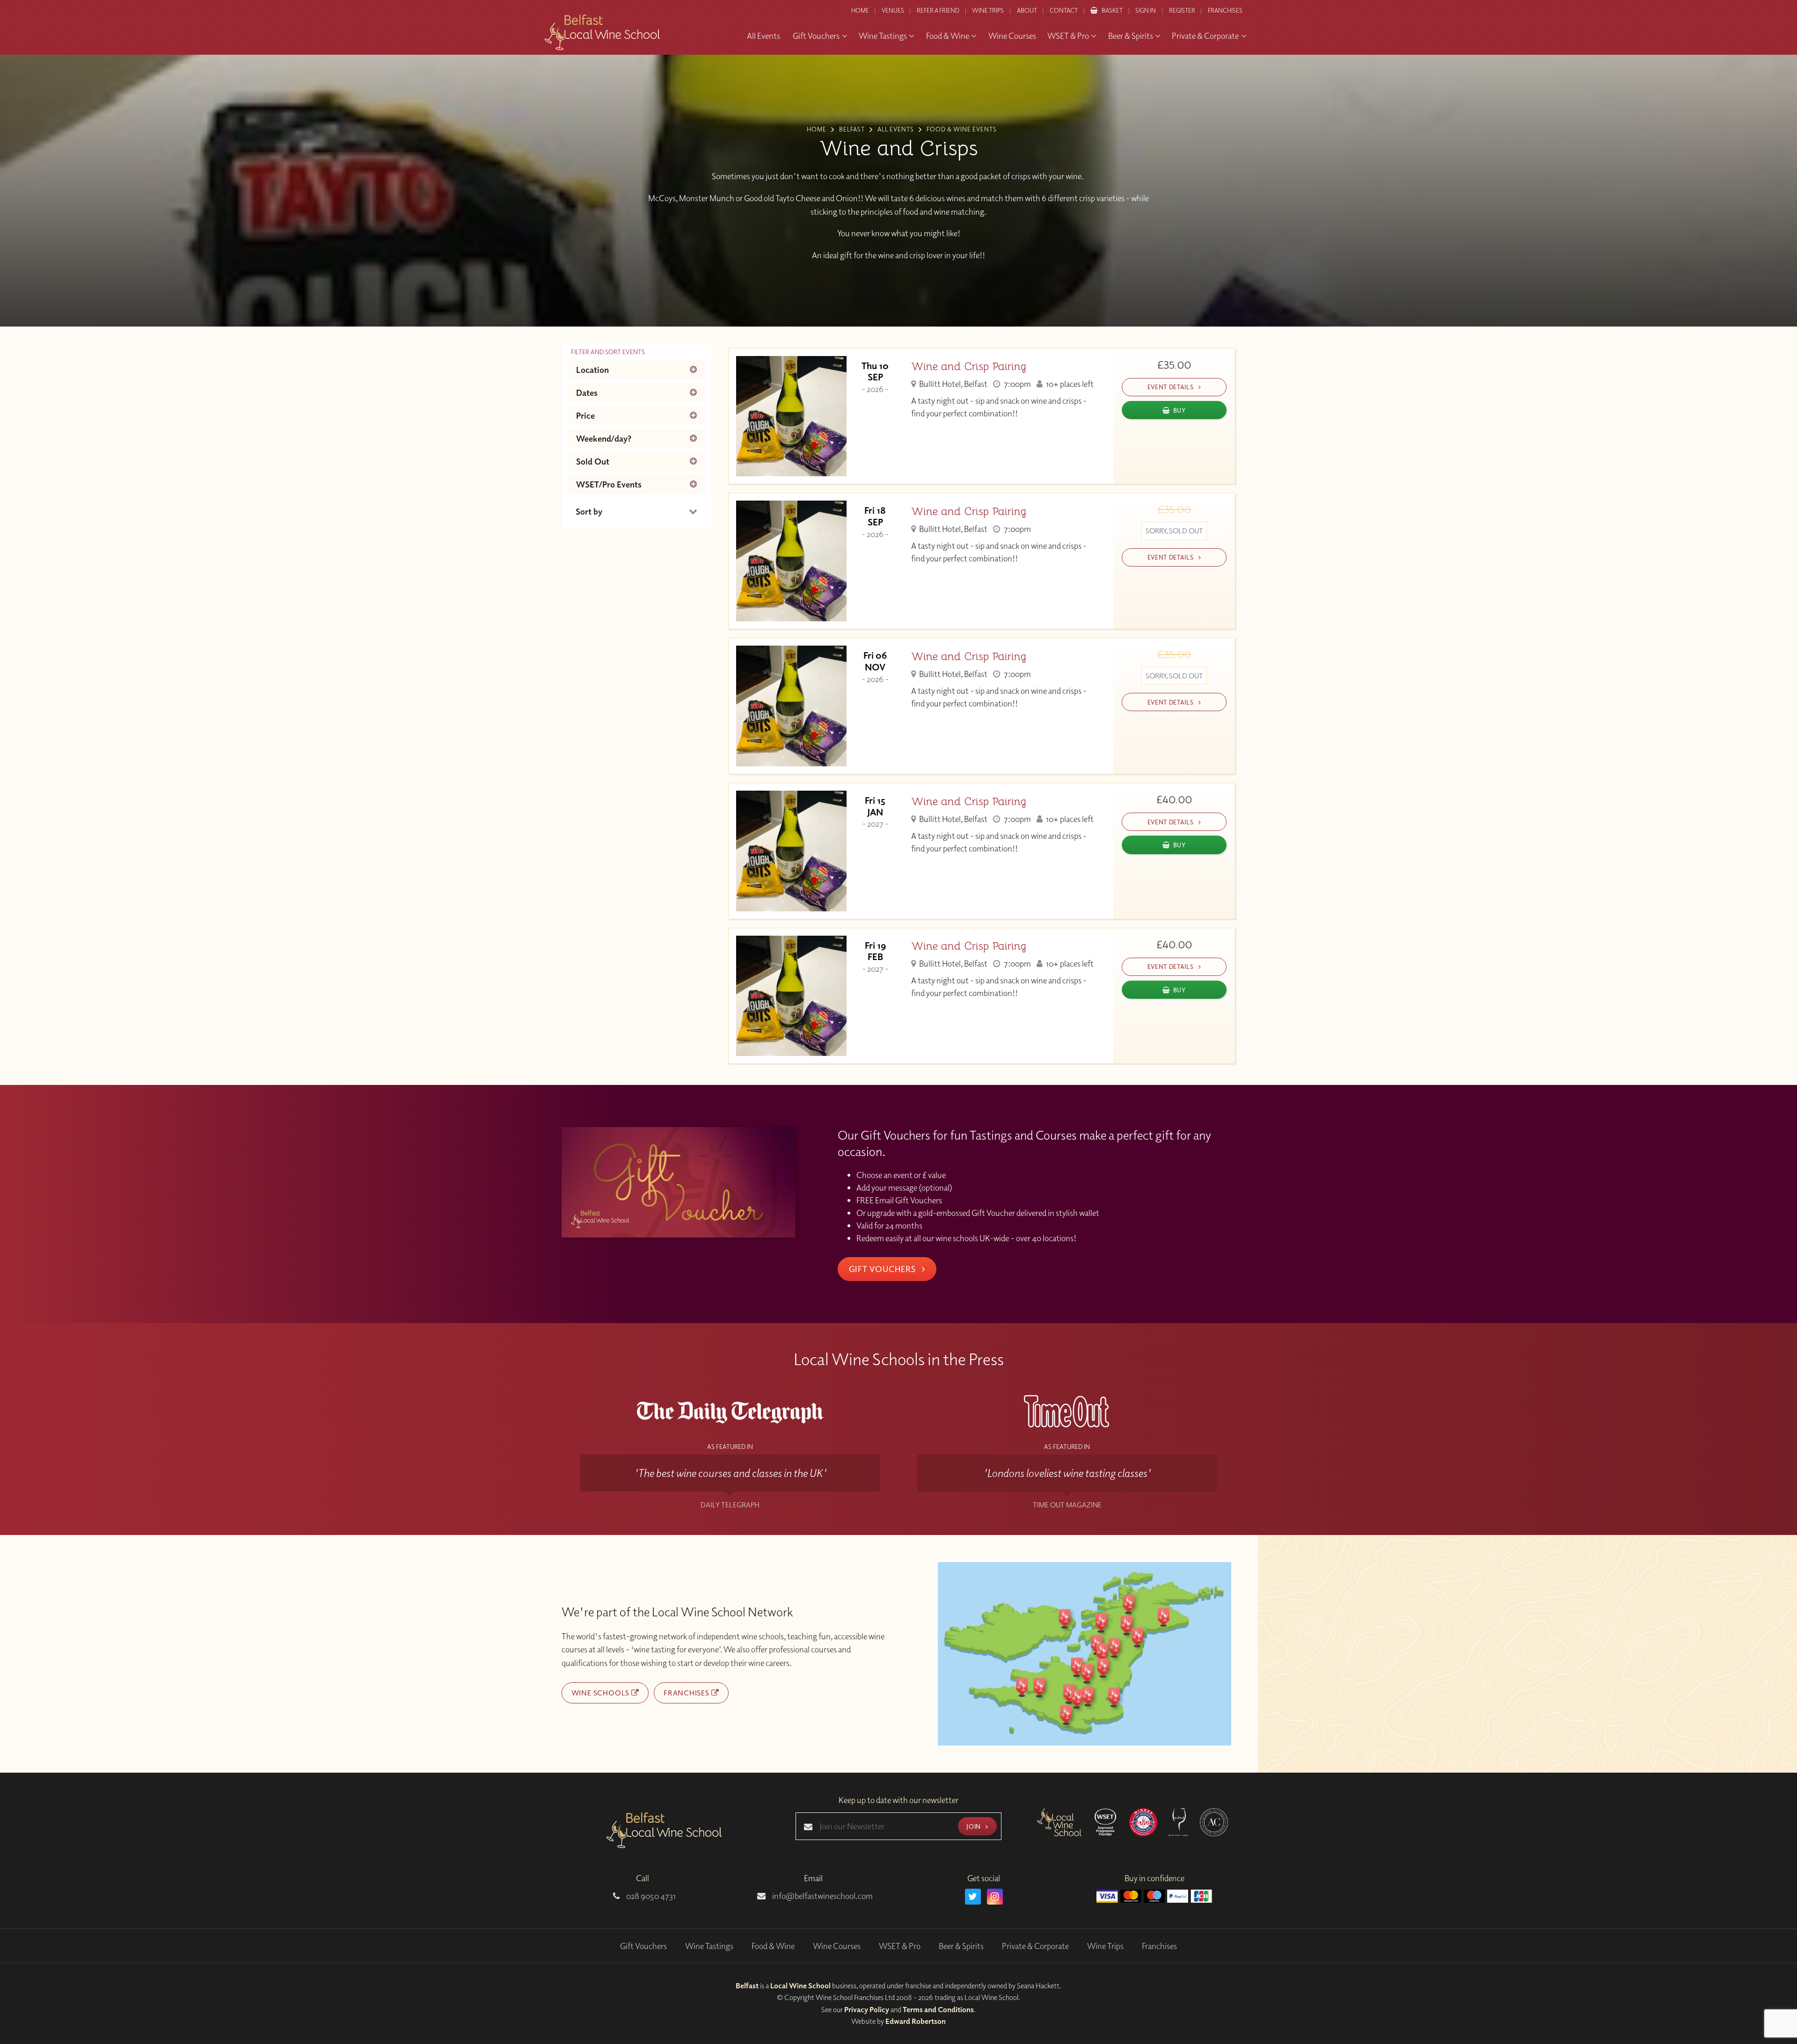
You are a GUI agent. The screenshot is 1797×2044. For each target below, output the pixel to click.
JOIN (974, 1826)
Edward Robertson (916, 2021)
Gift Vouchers (884, 1269)
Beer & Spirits (961, 1946)
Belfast (747, 1986)
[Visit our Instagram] (995, 1897)
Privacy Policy (867, 2009)
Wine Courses (837, 1946)
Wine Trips (1105, 1946)
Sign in (1146, 10)
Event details (1171, 387)
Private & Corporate (1035, 1946)
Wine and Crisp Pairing (969, 367)
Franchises (1225, 10)
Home (860, 10)
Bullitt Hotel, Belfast (953, 384)
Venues (893, 10)
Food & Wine (773, 1946)
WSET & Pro (900, 1946)
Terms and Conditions (938, 2009)
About (1027, 10)
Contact (1064, 10)
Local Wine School (800, 1986)
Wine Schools (601, 1693)
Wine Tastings (709, 1946)
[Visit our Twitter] (973, 1897)
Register (1182, 10)
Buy (1180, 410)
